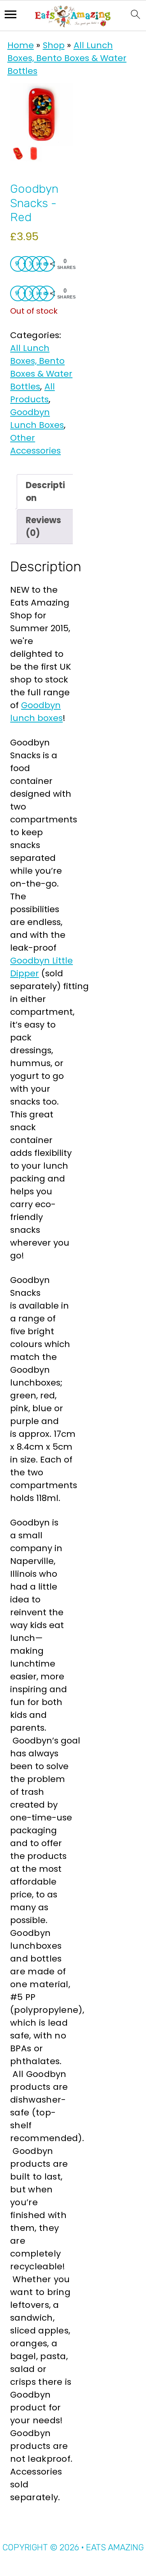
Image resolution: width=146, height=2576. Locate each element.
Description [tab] (45, 492)
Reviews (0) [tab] (43, 527)
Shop (54, 45)
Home (21, 45)
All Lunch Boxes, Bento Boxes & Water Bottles (67, 58)
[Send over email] (47, 264)
